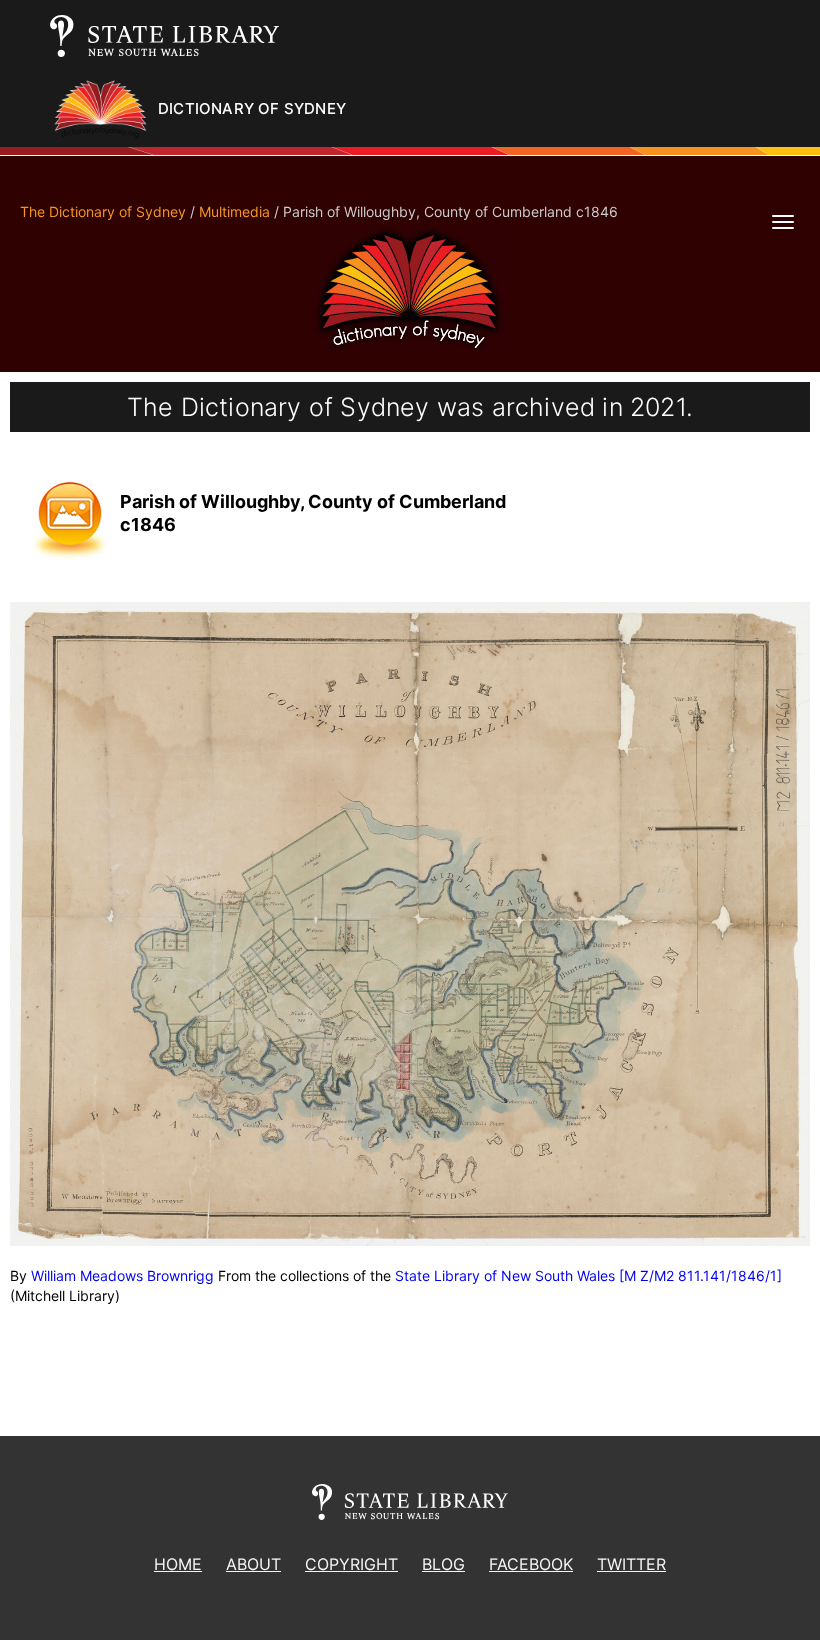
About (253, 1564)
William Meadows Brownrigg (122, 1275)
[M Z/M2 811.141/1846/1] (700, 1275)
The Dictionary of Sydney (103, 211)
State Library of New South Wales (505, 1275)
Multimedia (234, 211)
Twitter (631, 1564)
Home (178, 1564)
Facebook (531, 1564)
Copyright (351, 1564)
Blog (443, 1564)
